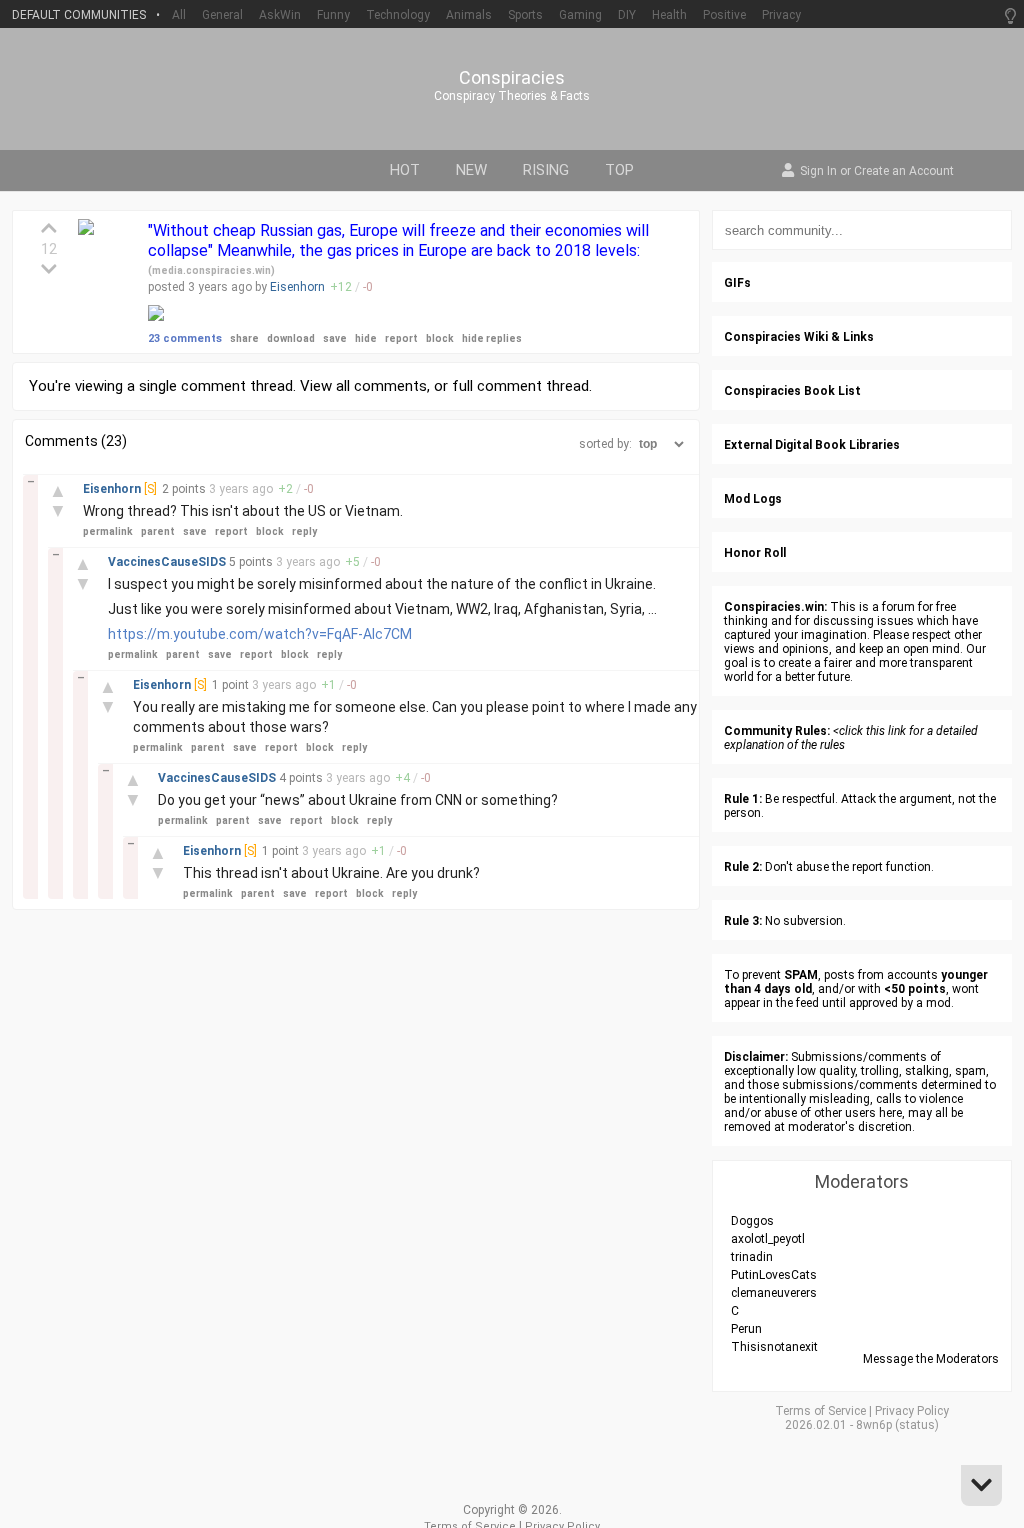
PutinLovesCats (774, 1275)
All (179, 15)
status (917, 1425)
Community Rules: (777, 731)
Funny (333, 15)
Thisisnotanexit (774, 1347)
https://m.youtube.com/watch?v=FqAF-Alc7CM (260, 634)
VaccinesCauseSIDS (168, 562)
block (440, 338)
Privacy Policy (912, 1411)
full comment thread (520, 386)
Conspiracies (512, 78)
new (471, 170)
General (222, 15)
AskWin (280, 15)
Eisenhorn (297, 287)
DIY (627, 15)
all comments (381, 386)
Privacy (781, 15)
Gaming (580, 15)
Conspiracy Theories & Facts (512, 96)
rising (546, 170)
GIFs (737, 283)
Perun (746, 1329)
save (335, 338)
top (619, 170)
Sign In (818, 172)
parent (158, 531)
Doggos (752, 1221)
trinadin (752, 1257)
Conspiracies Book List (792, 391)
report (401, 338)
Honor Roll (755, 553)
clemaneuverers (774, 1293)
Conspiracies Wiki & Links (799, 337)
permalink (108, 531)
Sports (525, 15)
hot (405, 170)
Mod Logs (753, 499)
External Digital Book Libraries (812, 445)
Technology (398, 15)
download (291, 338)
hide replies (492, 338)
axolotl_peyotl (768, 1239)
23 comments (185, 338)
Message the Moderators (931, 1359)
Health (669, 15)
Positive (724, 15)
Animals (469, 15)
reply (304, 531)
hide (366, 338)
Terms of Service (820, 1411)
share (244, 338)
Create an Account (904, 172)
